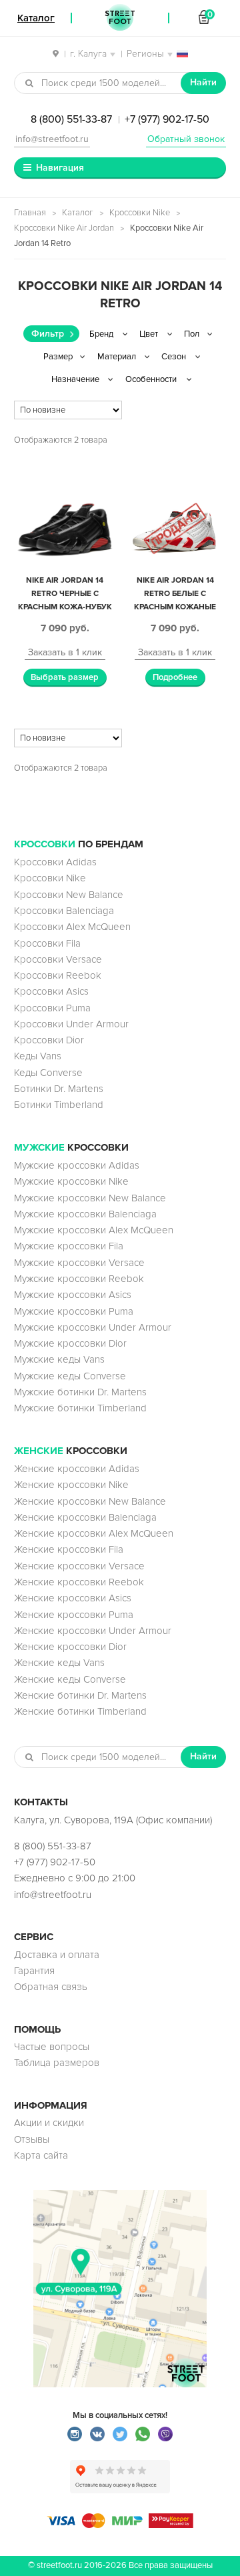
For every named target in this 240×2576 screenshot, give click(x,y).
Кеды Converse (48, 1073)
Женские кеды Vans (59, 1663)
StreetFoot (120, 18)
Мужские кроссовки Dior (70, 1343)
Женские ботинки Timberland (80, 1711)
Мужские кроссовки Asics (73, 1295)
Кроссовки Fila (47, 943)
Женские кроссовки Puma (74, 1615)
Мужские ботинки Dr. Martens (80, 1392)
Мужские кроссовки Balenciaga (85, 1214)
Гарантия (34, 1971)
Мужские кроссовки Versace (79, 1263)
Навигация (60, 168)
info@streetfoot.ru (52, 139)
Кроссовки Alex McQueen (72, 927)
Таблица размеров (57, 2063)
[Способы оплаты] (120, 2525)
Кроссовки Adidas (55, 862)
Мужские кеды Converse (70, 1376)
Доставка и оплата (57, 1955)
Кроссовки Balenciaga (64, 911)
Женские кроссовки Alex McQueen (94, 1533)
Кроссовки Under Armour (71, 1024)
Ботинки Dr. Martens (59, 1089)
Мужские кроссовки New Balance (90, 1198)
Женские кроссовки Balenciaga (85, 1517)
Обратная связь (51, 1987)
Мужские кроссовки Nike (71, 1181)
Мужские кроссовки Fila (69, 1246)
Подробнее (175, 677)
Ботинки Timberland (59, 1105)
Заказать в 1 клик (65, 652)
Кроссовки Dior (49, 1040)
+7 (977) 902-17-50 (167, 119)
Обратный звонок (186, 139)
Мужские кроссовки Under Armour (93, 1327)
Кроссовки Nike (140, 213)
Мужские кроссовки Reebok (79, 1279)
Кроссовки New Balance (69, 895)
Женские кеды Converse (70, 1679)
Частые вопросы (52, 2047)
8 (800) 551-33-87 (71, 119)
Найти (203, 82)
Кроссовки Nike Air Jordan (64, 228)
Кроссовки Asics (51, 991)
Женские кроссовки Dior (70, 1647)
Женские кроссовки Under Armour (93, 1631)
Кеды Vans (38, 1056)
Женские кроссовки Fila (69, 1549)
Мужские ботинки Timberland (80, 1408)
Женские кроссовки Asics (73, 1598)
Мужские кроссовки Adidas (77, 1165)
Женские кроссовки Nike (71, 1485)
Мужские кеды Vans (59, 1359)
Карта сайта (41, 2155)
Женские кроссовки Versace (79, 1566)
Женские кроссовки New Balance (90, 1501)
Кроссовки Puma (52, 1008)
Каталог (78, 213)
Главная (30, 213)
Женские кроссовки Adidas (77, 1469)
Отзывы (32, 2139)
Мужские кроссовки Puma (74, 1311)
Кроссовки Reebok (58, 975)
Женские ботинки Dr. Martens (80, 1695)
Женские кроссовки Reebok (79, 1582)
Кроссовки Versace (58, 959)
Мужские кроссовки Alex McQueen (94, 1230)
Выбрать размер (65, 677)
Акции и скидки (49, 2123)
